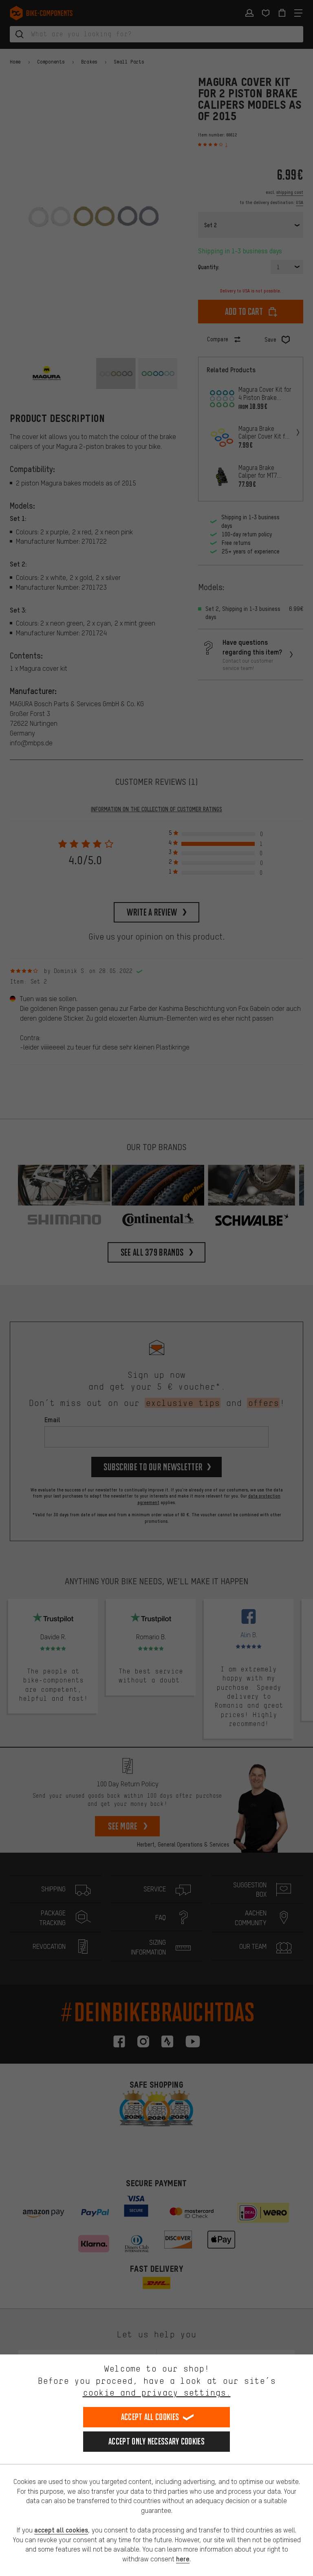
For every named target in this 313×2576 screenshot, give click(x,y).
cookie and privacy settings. (157, 2393)
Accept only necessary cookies (156, 2441)
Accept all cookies (150, 2417)
